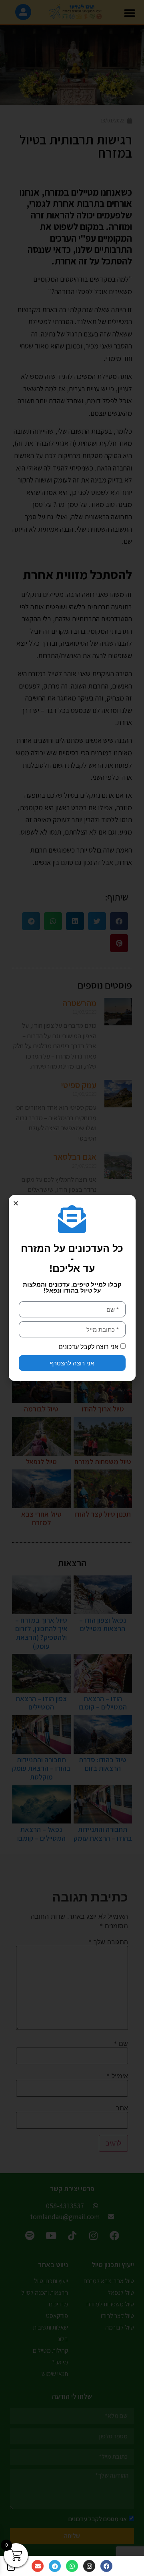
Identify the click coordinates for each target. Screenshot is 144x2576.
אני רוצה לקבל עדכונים (88, 1347)
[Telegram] (55, 2566)
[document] (72, 1288)
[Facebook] (106, 2566)
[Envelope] (38, 2566)
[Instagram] (89, 2566)
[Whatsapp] (72, 2566)
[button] (16, 1203)
